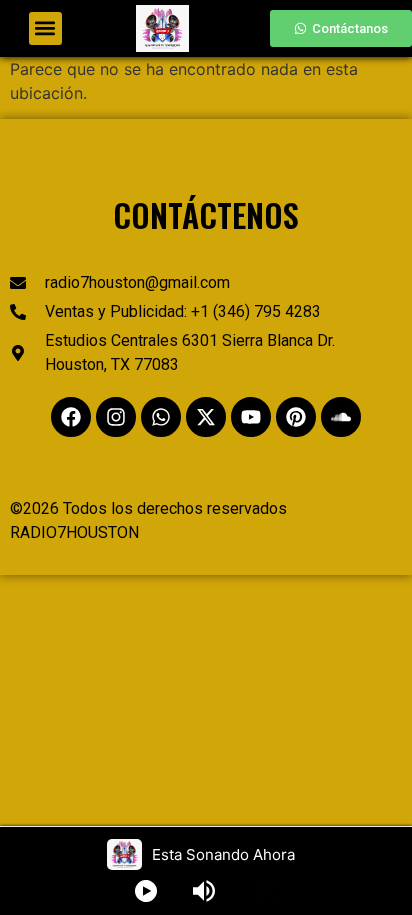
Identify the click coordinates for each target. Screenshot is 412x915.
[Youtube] (251, 417)
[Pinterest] (296, 417)
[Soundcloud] (341, 417)
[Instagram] (116, 417)
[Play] (146, 891)
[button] (45, 28)
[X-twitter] (206, 417)
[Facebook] (71, 417)
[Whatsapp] (161, 417)
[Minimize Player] (267, 891)
